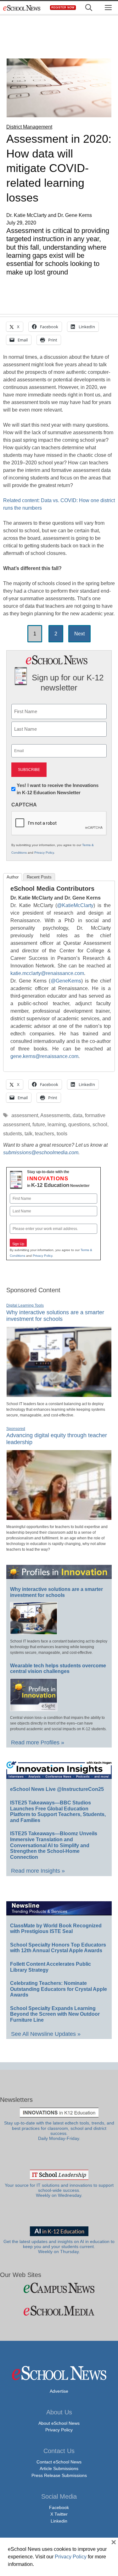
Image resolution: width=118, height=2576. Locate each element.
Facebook (59, 2507)
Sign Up (18, 1244)
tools (62, 1134)
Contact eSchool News (59, 2462)
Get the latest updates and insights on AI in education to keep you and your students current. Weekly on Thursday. (59, 2247)
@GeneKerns (66, 981)
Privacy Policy (44, 853)
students (13, 1134)
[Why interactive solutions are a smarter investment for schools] (59, 1394)
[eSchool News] (22, 8)
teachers (45, 1134)
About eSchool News (59, 2423)
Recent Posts (39, 877)
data (78, 1115)
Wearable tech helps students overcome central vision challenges (58, 1669)
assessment (25, 1115)
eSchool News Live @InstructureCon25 (57, 1789)
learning (57, 1125)
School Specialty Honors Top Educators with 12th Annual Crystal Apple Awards (58, 1948)
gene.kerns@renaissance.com (44, 1056)
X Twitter (59, 2514)
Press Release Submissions (59, 2475)
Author (13, 877)
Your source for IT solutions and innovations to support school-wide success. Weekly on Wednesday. (59, 2191)
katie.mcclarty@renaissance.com (47, 973)
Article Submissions (59, 2468)
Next (79, 634)
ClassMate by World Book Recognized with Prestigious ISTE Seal (56, 1929)
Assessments (55, 1115)
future (39, 1125)
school (100, 1125)
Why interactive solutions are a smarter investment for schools (55, 1316)
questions (79, 1125)
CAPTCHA (24, 805)
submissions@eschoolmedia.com (41, 1152)
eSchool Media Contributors (52, 889)
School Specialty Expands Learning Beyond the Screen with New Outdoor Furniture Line (55, 2014)
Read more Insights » (38, 1871)
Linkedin (59, 2521)
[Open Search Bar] (89, 8)
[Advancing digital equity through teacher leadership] (59, 1517)
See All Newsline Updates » (46, 2034)
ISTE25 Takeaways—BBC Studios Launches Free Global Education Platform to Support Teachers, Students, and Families (58, 1812)
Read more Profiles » (38, 1742)
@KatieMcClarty (75, 905)
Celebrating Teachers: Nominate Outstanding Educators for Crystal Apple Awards (59, 1989)
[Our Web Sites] (59, 2288)
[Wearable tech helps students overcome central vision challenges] (34, 1708)
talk (28, 1134)
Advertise (59, 2391)
